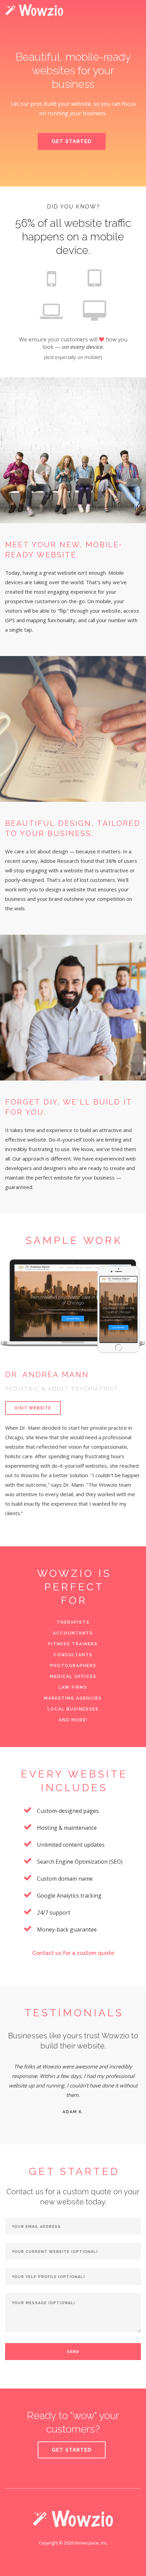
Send (73, 2352)
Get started (72, 2450)
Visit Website (33, 1408)
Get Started (72, 141)
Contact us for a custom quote (73, 1953)
